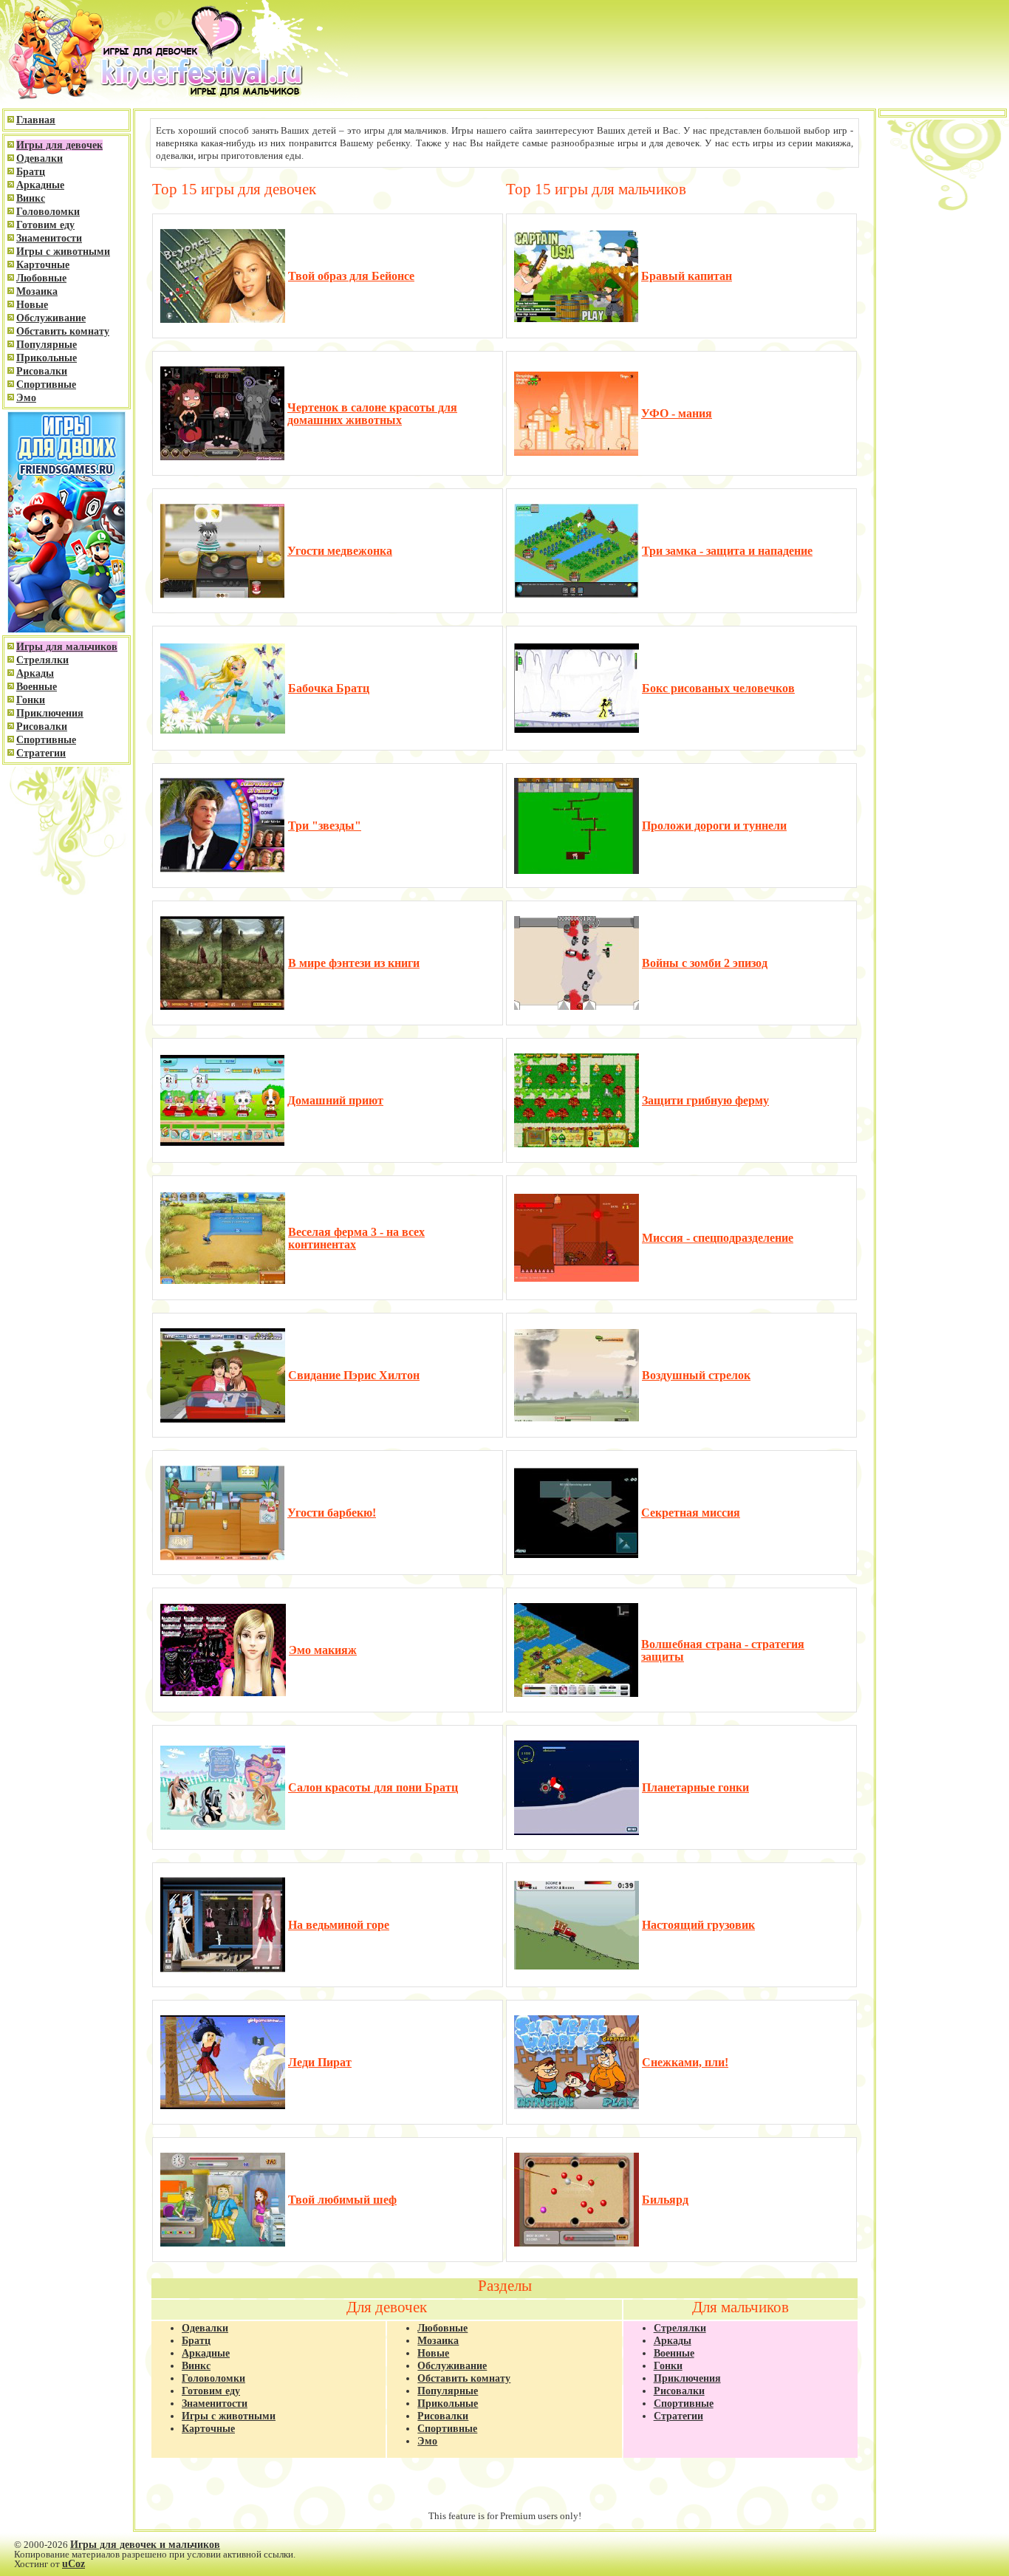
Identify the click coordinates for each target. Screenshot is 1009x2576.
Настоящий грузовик (698, 1925)
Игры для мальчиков (67, 647)
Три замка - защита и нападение (727, 551)
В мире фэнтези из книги (354, 963)
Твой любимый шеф (342, 2200)
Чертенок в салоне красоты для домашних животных (372, 414)
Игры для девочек (59, 145)
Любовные (41, 278)
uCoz (73, 2564)
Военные (37, 687)
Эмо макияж (323, 1650)
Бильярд (665, 2200)
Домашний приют (335, 1100)
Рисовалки (42, 371)
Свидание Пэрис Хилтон (354, 1375)
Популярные (47, 345)
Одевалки (40, 158)
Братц (31, 172)
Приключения (50, 713)
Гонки (31, 700)
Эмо (26, 398)
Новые (32, 305)
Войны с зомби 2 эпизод (705, 963)
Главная (36, 120)
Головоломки (48, 212)
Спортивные (46, 385)
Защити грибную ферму (705, 1100)
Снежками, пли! (685, 2062)
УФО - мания (677, 413)
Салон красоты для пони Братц (373, 1787)
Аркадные (40, 185)
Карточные (43, 265)
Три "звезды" (325, 826)
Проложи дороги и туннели (714, 826)
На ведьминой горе (339, 1925)
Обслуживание (51, 318)
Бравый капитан (687, 276)
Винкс (31, 198)
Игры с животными (63, 252)
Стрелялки (42, 660)
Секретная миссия (691, 1513)
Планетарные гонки (695, 1787)
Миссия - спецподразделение (718, 1238)
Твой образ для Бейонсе (351, 276)
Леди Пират (320, 2062)
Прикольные (47, 358)
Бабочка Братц (329, 688)
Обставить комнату (63, 331)
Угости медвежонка (340, 551)
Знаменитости (49, 238)
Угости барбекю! (332, 1513)
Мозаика (37, 291)
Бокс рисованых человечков (718, 688)
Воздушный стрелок (696, 1375)
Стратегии (41, 753)
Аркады (35, 673)
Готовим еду (45, 225)
